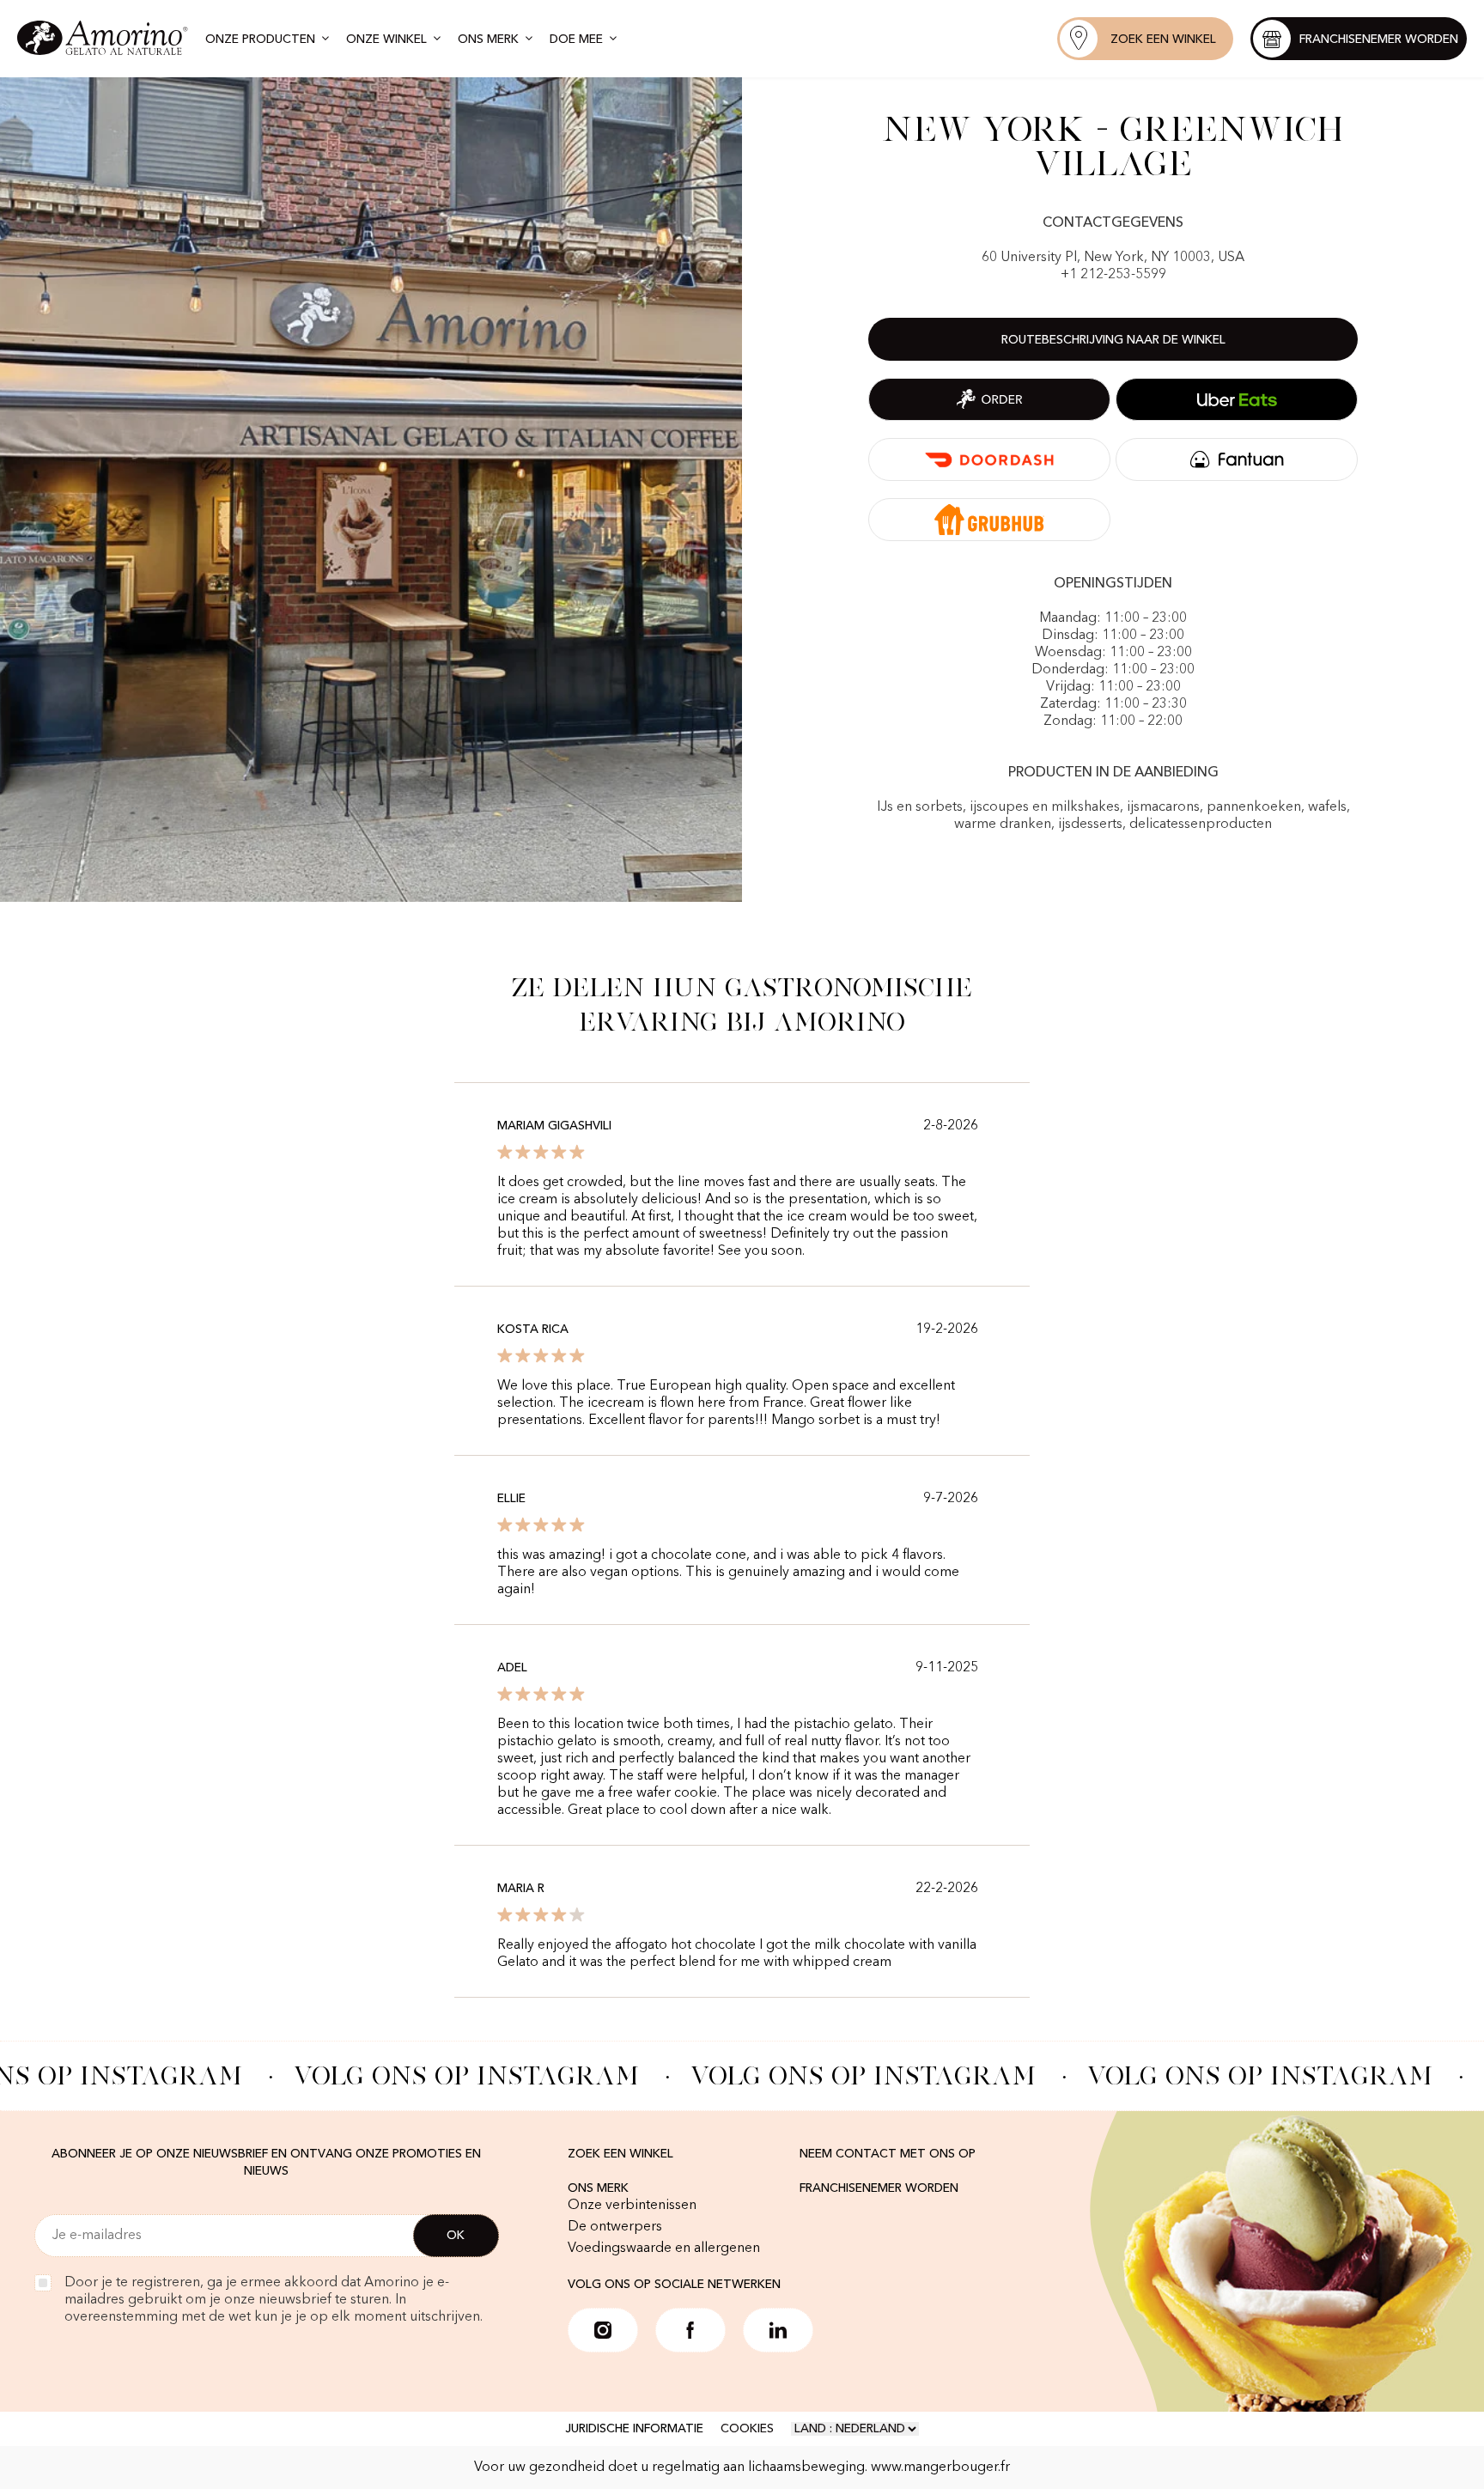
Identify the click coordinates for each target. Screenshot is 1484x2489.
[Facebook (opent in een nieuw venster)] (690, 2330)
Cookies (747, 2429)
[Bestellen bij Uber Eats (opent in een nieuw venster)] (1237, 399)
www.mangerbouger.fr (940, 2468)
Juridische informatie (634, 2429)
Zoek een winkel (620, 2154)
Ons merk (598, 2188)
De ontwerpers (615, 2227)
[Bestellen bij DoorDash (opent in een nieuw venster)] (989, 459)
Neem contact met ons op (888, 2154)
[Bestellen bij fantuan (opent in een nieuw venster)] (1237, 459)
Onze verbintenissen (632, 2206)
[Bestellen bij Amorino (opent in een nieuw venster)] (989, 399)
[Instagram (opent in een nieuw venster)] (603, 2330)
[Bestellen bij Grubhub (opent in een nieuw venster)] (989, 520)
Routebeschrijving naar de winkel (1113, 340)
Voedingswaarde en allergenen (664, 2249)
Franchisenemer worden (879, 2188)
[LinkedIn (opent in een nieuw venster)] (778, 2330)
